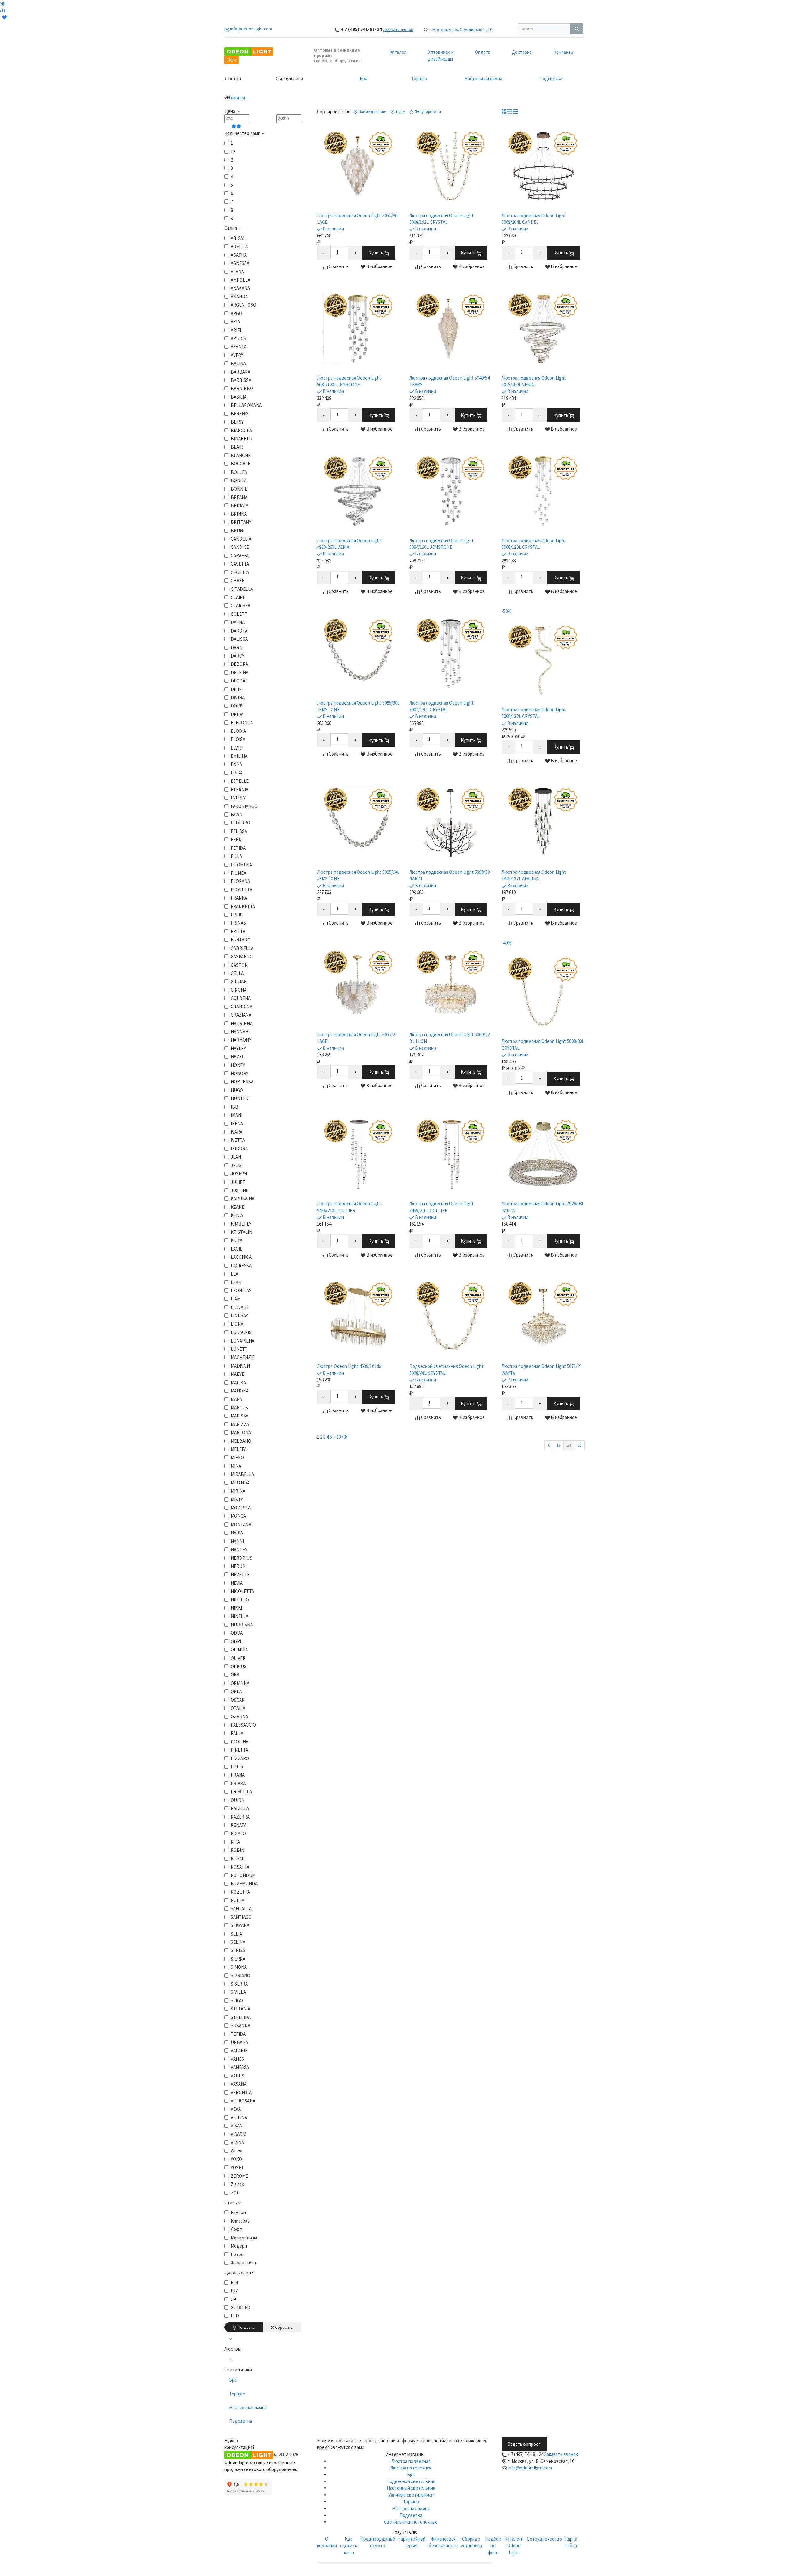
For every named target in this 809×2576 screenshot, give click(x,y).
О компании (327, 2542)
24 (569, 1445)
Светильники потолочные (411, 2522)
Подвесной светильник (411, 2481)
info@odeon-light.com (530, 2468)
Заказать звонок (398, 30)
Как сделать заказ (349, 2546)
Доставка (522, 52)
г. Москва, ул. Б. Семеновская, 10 (461, 29)
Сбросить (283, 2327)
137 (340, 1437)
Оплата (483, 52)
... (334, 1437)
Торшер (419, 79)
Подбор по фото (493, 2546)
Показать (246, 2327)
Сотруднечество (544, 2539)
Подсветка (551, 79)
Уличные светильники (411, 2495)
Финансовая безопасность (443, 2542)
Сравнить (338, 266)
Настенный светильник (411, 2488)
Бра (363, 79)
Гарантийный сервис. (412, 2542)
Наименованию (372, 112)
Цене (400, 112)
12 (558, 1445)
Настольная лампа (483, 79)
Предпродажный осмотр (378, 2542)
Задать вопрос (523, 2444)
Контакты (563, 52)
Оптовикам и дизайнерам (441, 55)
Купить (376, 253)
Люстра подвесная (411, 2461)
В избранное (379, 266)
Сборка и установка (471, 2542)
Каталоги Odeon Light (514, 2546)
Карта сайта (571, 2542)
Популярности (427, 112)
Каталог (398, 52)
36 (579, 1445)
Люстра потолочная (411, 2468)
